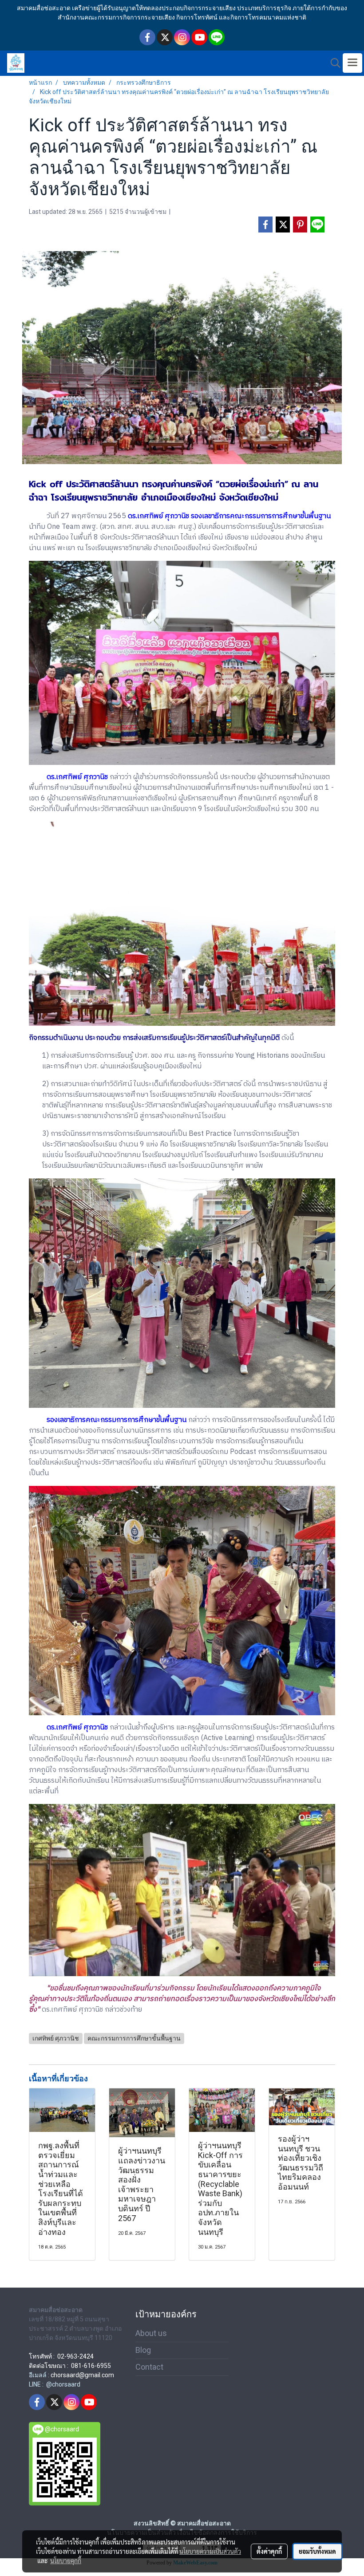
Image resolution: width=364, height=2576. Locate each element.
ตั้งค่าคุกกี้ (269, 2551)
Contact (149, 2367)
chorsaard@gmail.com (82, 2375)
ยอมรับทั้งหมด (317, 2551)
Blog (143, 2350)
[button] (332, 63)
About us (151, 2333)
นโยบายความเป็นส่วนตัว (210, 2551)
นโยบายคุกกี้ (66, 2560)
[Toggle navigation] (352, 63)
